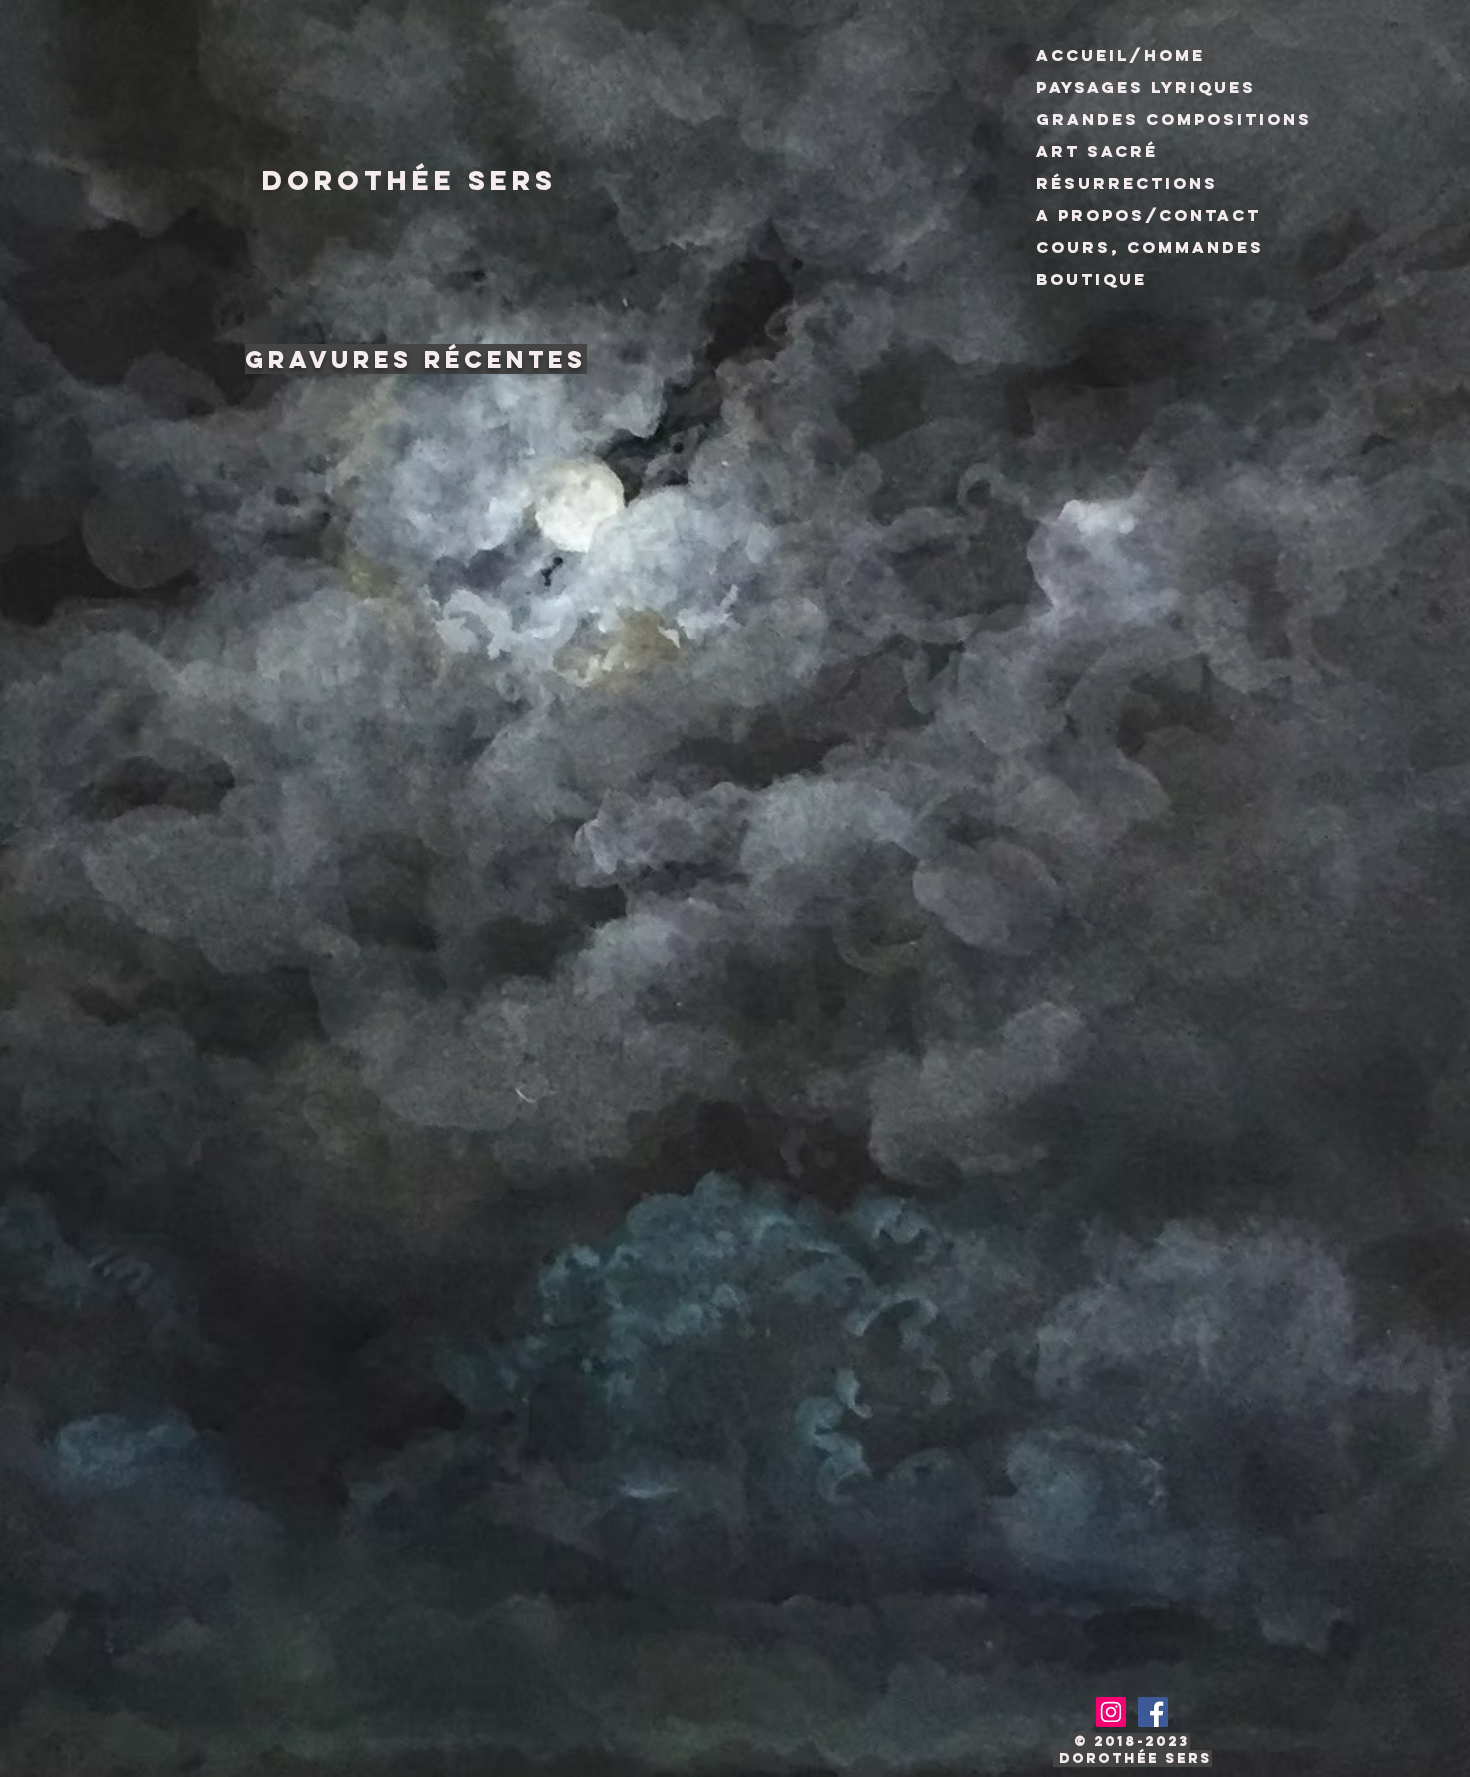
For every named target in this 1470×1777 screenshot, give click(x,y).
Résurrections (1127, 183)
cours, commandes (1150, 247)
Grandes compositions (1174, 119)
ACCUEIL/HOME (1120, 55)
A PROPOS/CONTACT (1148, 215)
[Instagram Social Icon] (1111, 1712)
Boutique (1091, 279)
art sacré (1097, 151)
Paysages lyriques (1146, 87)
